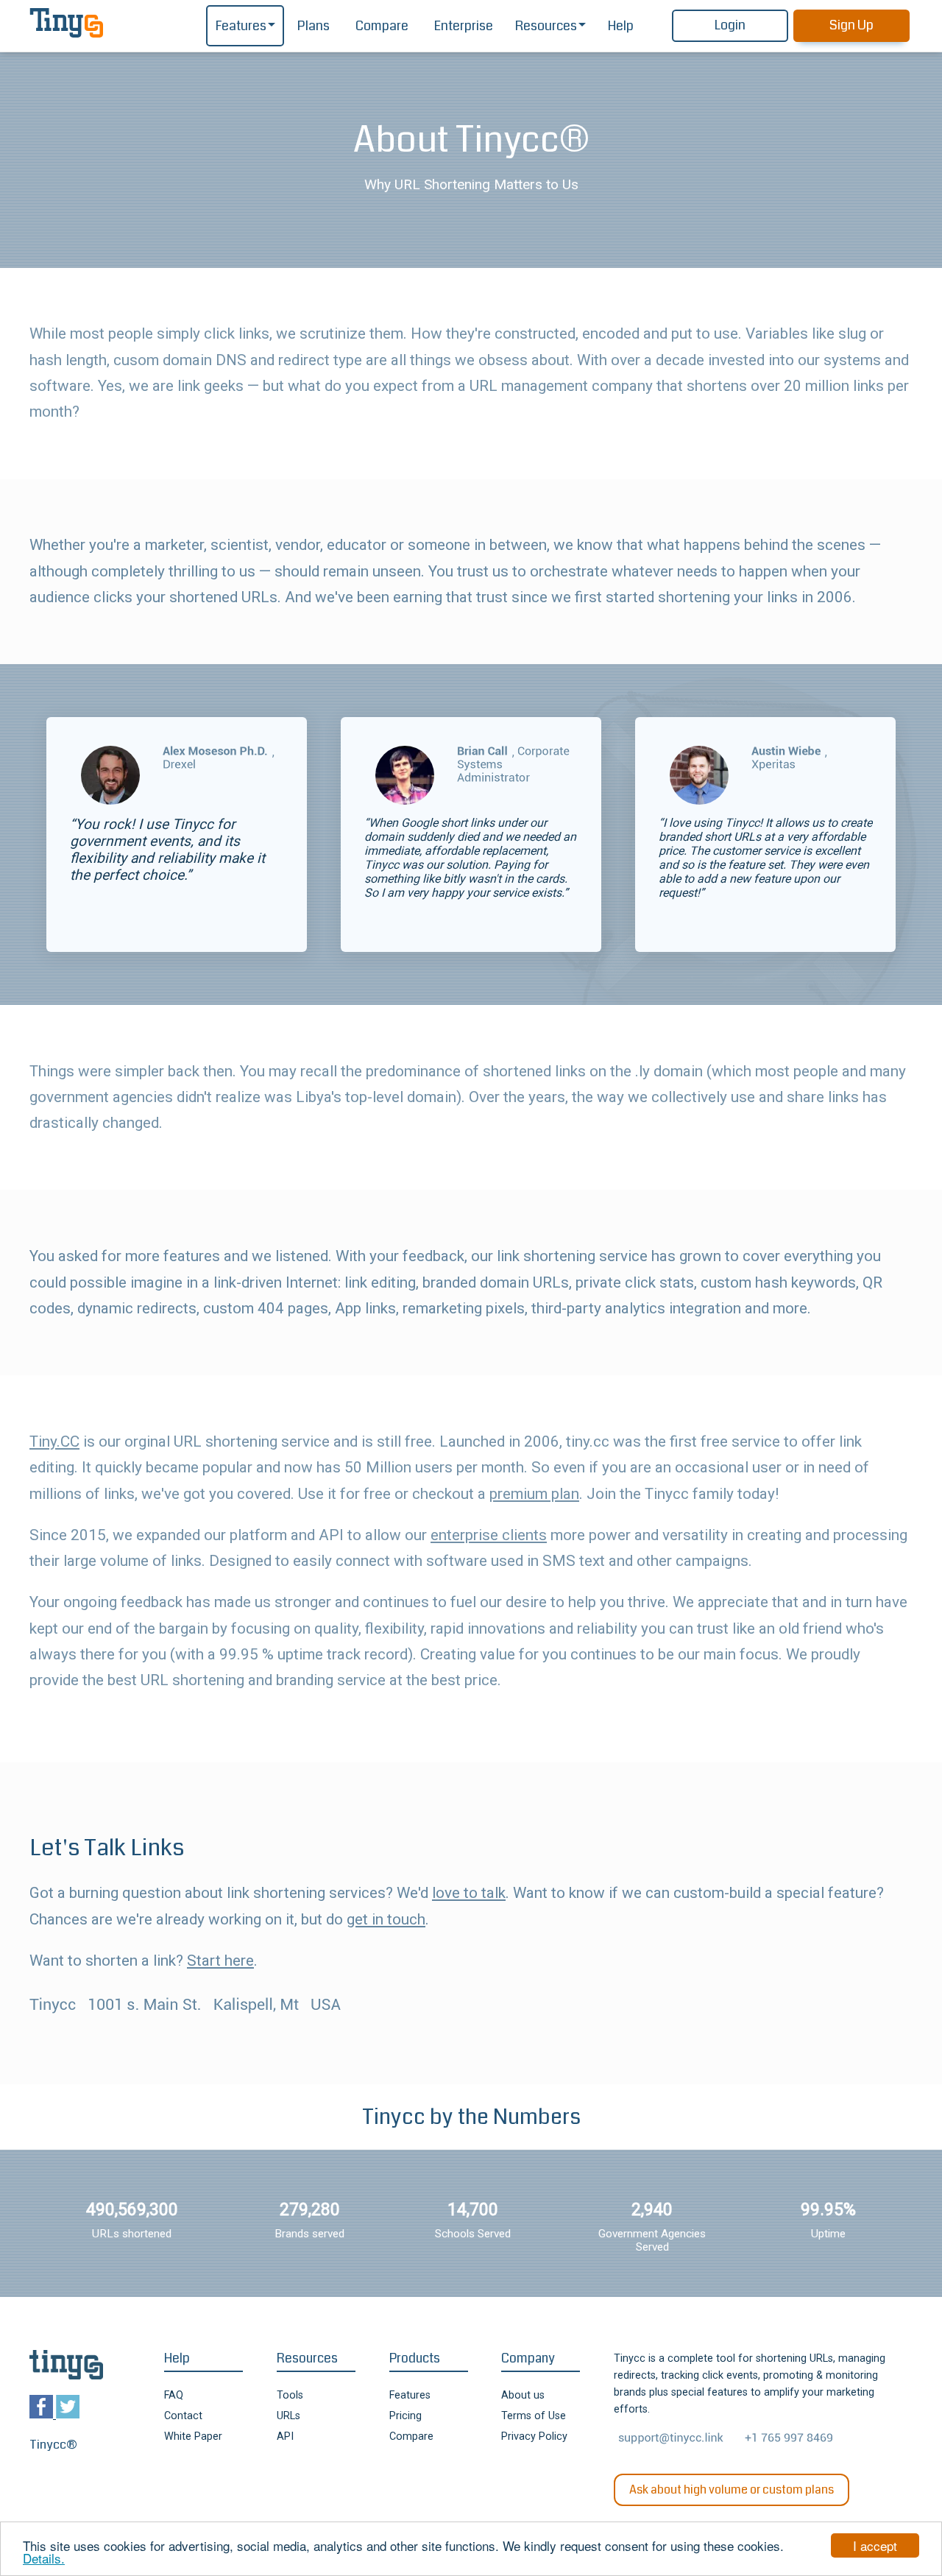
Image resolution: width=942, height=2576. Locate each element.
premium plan (534, 1494)
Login (730, 25)
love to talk (469, 1893)
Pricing (406, 2416)
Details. (44, 2558)
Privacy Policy (534, 2436)
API (285, 2436)
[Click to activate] (216, 752)
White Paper (193, 2436)
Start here (220, 1961)
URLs (288, 2416)
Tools (290, 2395)
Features (241, 26)
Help (621, 26)
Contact (183, 2416)
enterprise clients (489, 1535)
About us (523, 2395)
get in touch (386, 1919)
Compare (382, 26)
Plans (314, 26)
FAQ (174, 2395)
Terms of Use (534, 2416)
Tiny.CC (54, 1441)
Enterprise (464, 26)
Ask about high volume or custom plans (732, 2489)
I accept (875, 2545)
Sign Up (851, 25)
